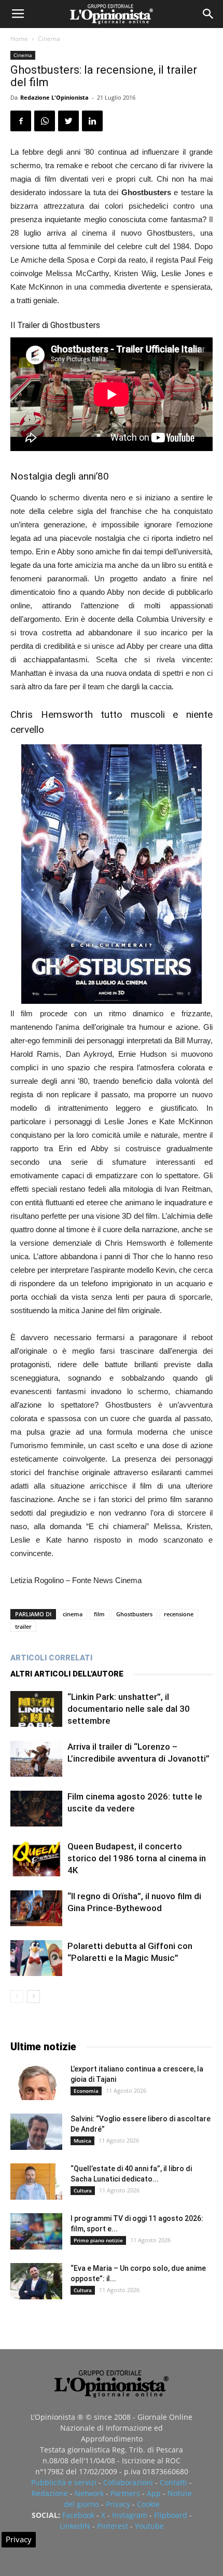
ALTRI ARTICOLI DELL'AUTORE (67, 1674)
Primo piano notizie (98, 2240)
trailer (23, 1626)
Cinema (49, 39)
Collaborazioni (128, 2482)
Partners (125, 2493)
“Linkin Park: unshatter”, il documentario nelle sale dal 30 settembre (129, 1709)
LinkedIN (75, 2526)
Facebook (78, 2515)
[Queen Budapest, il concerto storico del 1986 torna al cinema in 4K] (36, 1858)
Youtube (149, 2526)
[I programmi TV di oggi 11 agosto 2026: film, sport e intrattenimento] (36, 2231)
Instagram (130, 2515)
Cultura (83, 2190)
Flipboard (171, 2515)
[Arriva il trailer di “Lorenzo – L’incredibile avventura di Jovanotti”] (36, 1759)
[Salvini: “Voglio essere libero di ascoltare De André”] (36, 2132)
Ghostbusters (134, 1614)
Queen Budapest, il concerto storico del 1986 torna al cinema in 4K (137, 1858)
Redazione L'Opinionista (54, 97)
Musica (82, 2141)
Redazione (50, 2493)
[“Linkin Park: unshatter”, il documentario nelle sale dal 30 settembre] (36, 1709)
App (154, 2493)
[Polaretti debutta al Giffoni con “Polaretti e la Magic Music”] (36, 1958)
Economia (86, 2091)
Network (89, 2493)
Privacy (118, 2504)
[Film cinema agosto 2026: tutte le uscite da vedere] (36, 1809)
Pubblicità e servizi (64, 2482)
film (99, 1614)
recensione (179, 1614)
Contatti (173, 2482)
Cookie (148, 2504)
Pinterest (113, 2526)
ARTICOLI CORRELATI (51, 1658)
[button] (208, 14)
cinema (73, 1614)
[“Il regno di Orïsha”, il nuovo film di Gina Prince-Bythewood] (36, 1908)
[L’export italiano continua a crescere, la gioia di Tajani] (36, 2082)
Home (19, 39)
